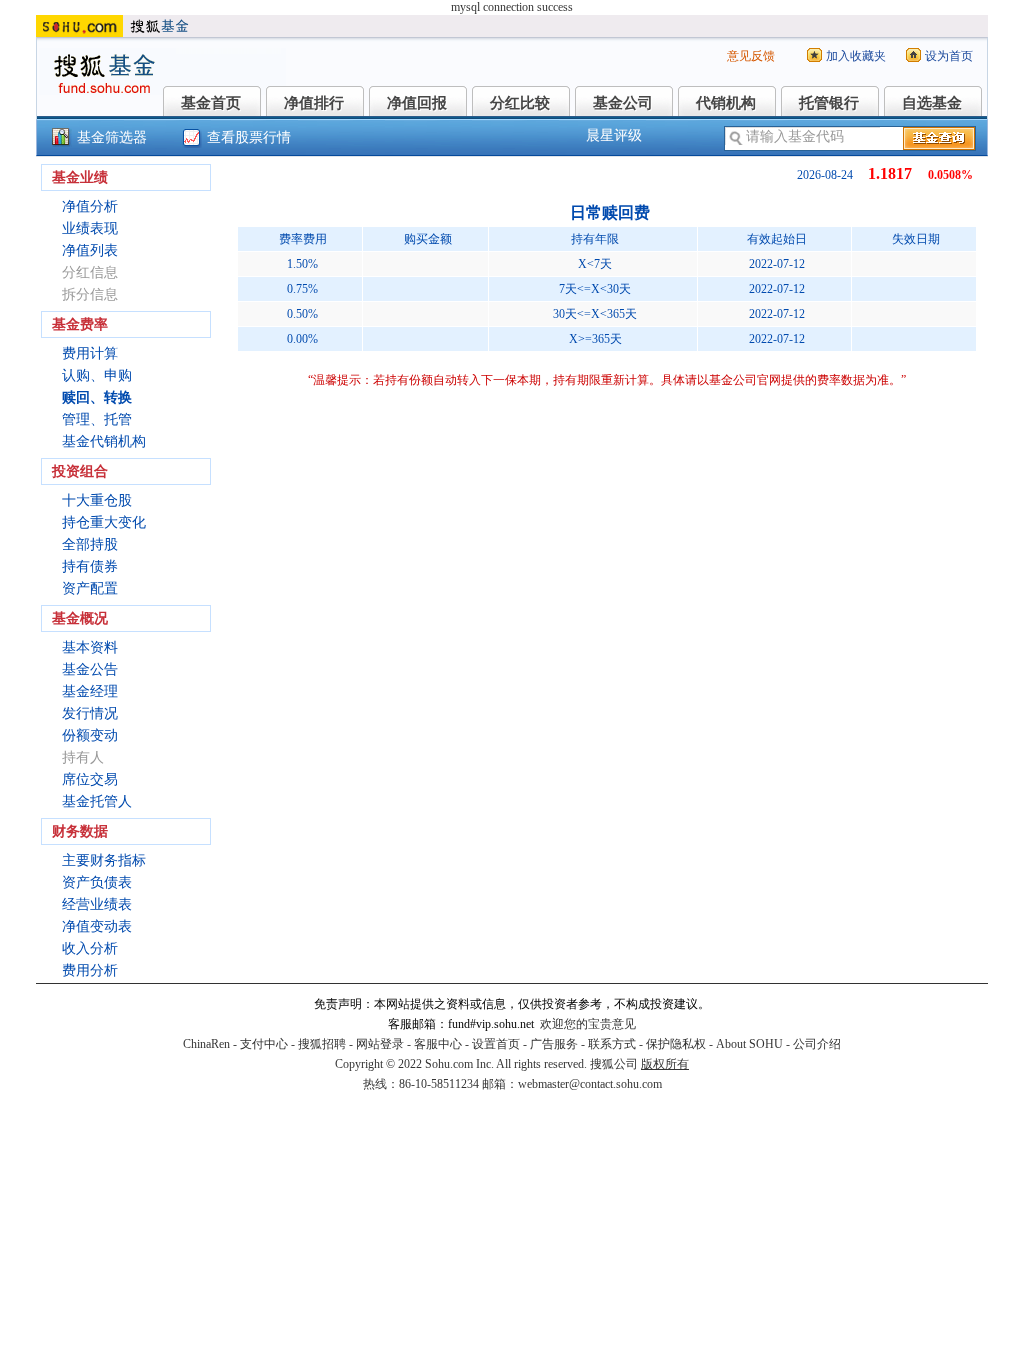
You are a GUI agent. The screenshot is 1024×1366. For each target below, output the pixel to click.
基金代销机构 (104, 441)
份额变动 (90, 735)
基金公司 (623, 103)
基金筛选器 (112, 137)
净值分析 (90, 206)
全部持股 (90, 544)
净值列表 (90, 250)
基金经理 (90, 691)
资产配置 (90, 588)
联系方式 (612, 1044)
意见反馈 (751, 56)
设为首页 (949, 56)
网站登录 (380, 1044)
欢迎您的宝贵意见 (588, 1024)
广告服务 (554, 1044)
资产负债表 (97, 882)
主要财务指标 (104, 860)
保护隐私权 (676, 1044)
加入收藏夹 (856, 56)
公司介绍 (817, 1044)
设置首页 (496, 1044)
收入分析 (90, 948)
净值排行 (314, 103)
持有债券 (90, 566)
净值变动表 (97, 926)
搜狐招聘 (322, 1044)
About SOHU (749, 1044)
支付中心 (264, 1044)
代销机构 (726, 103)
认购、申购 (97, 375)
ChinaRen (206, 1044)
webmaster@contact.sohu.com (590, 1084)
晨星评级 (614, 135)
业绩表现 (90, 228)
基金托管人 (97, 801)
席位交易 (90, 779)
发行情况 (90, 713)
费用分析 (90, 970)
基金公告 (90, 669)
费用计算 (90, 353)
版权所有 (665, 1064)
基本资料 (90, 647)
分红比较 (520, 103)
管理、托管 (97, 419)
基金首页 (211, 103)
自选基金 (932, 103)
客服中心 (438, 1044)
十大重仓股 (97, 500)
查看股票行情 (249, 137)
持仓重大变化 (104, 522)
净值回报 (417, 103)
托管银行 (829, 103)
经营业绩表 (97, 904)
